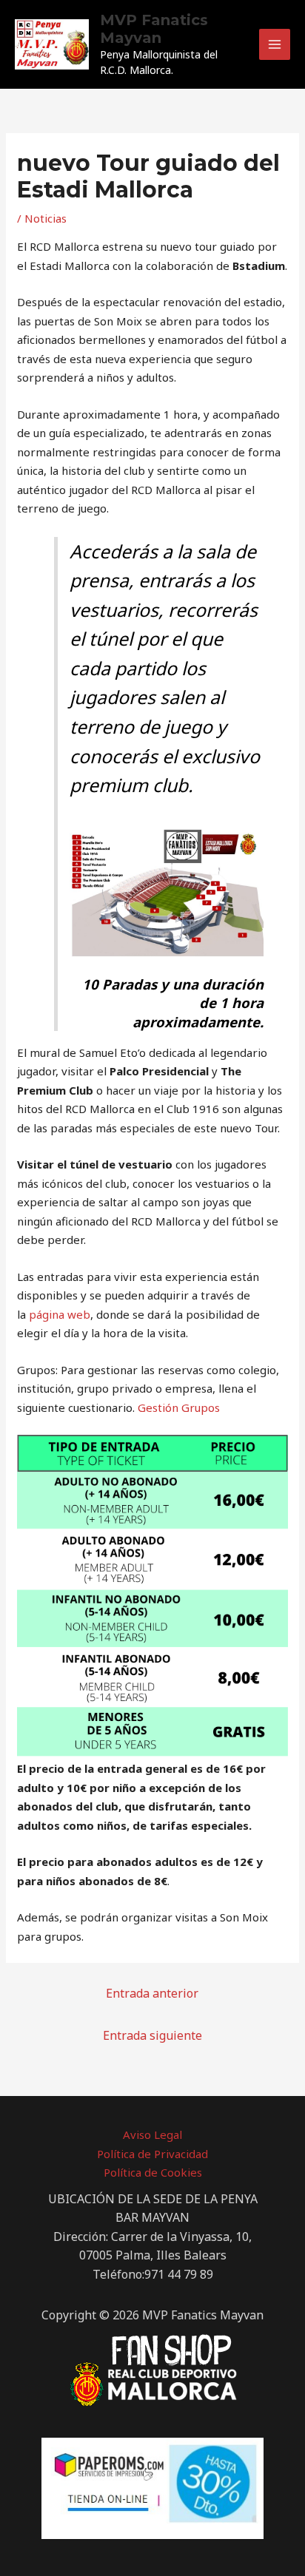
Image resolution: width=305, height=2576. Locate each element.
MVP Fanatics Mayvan (154, 29)
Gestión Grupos (179, 1407)
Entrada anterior (152, 1993)
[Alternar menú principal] (275, 45)
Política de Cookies (153, 2172)
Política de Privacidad (152, 2154)
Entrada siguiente (152, 2035)
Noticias (46, 218)
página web (60, 1314)
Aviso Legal (152, 2134)
